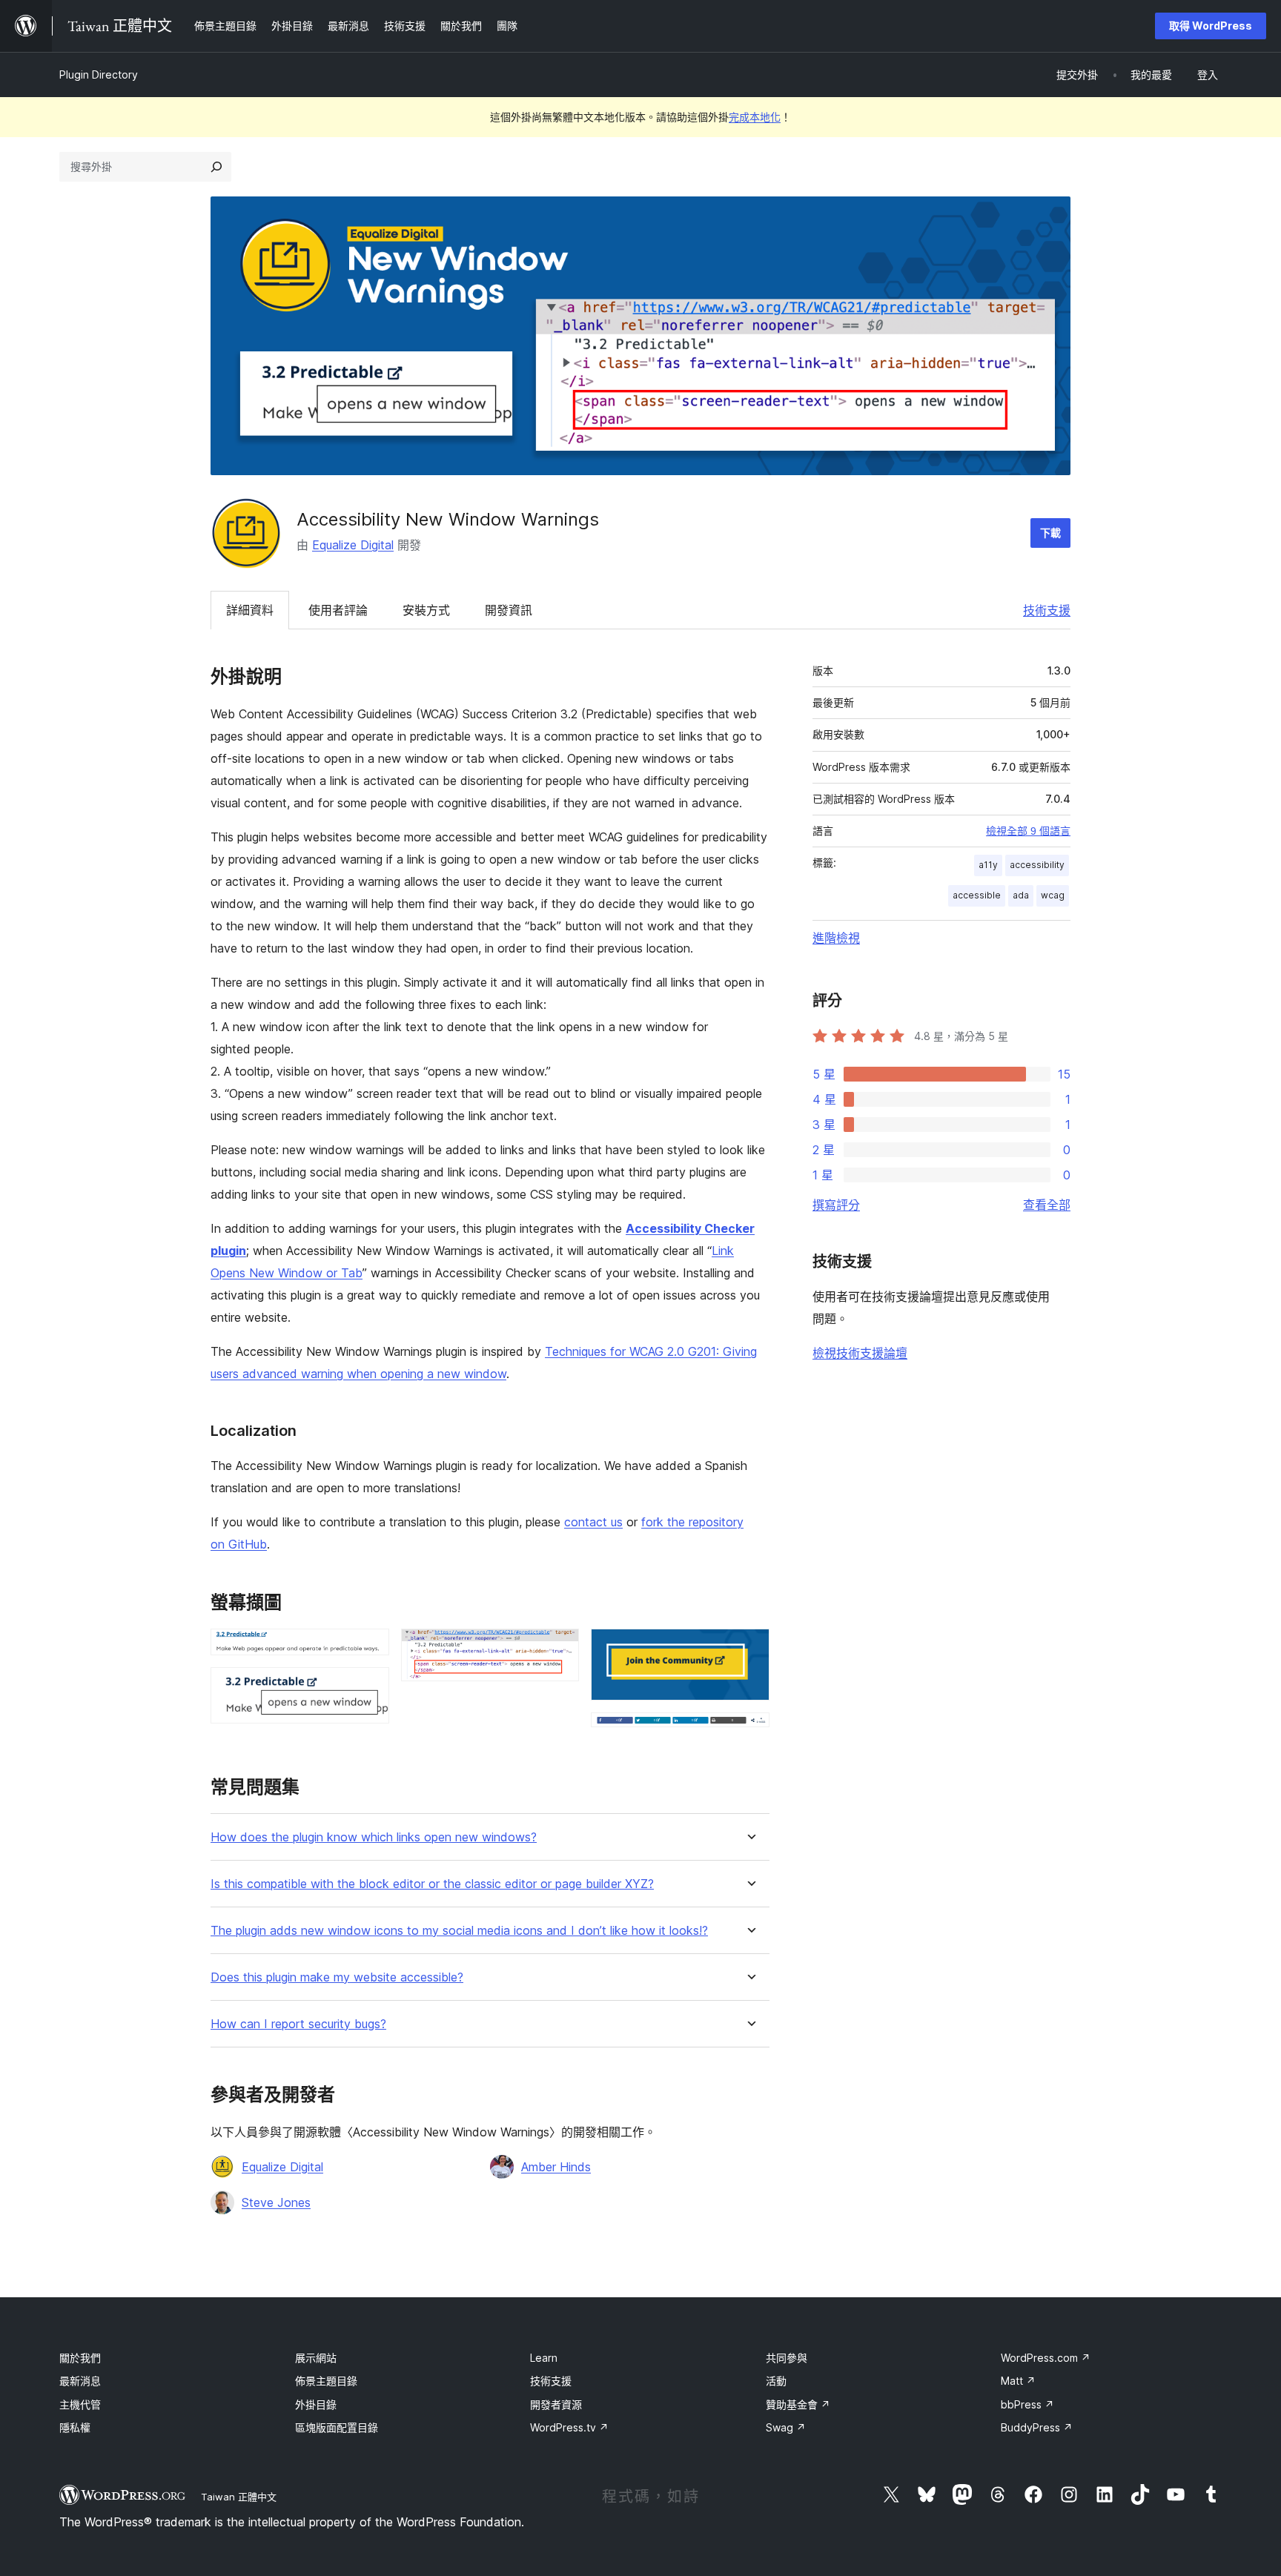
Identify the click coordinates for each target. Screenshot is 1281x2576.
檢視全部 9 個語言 (1028, 831)
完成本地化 (755, 117)
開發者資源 (556, 2404)
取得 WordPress (1211, 26)
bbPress (1027, 2404)
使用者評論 (338, 610)
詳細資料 (250, 610)
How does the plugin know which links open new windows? (374, 1837)
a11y (988, 865)
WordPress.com (1046, 2358)
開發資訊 (509, 610)
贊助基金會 (798, 2404)
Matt (1018, 2381)
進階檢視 (836, 938)
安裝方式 (426, 610)
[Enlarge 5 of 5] (749, 1732)
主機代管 (80, 2404)
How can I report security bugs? (298, 2024)
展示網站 (316, 2358)
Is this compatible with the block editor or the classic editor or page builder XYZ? (432, 1884)
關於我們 (80, 2358)
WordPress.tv (569, 2427)
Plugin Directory (99, 75)
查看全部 (1047, 1205)
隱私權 (75, 2427)
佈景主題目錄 (326, 2381)
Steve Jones (276, 2202)
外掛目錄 (316, 2404)
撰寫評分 (836, 1205)
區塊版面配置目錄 (337, 2427)
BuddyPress (1037, 2427)
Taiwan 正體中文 (239, 2497)
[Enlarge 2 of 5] (369, 1687)
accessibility (1037, 865)
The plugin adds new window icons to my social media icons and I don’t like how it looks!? (459, 1931)
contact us (593, 1522)
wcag (1053, 895)
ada (1021, 895)
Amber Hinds (556, 2167)
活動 (776, 2381)
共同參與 (787, 2358)
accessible (977, 895)
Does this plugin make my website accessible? (337, 1977)
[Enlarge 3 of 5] (559, 1649)
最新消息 (80, 2381)
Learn (544, 2358)
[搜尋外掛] (216, 167)
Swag (786, 2427)
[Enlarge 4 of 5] (749, 1649)
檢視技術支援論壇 (860, 1353)
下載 (1050, 533)
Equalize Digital (353, 545)
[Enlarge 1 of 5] (369, 1649)
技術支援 (1047, 610)
